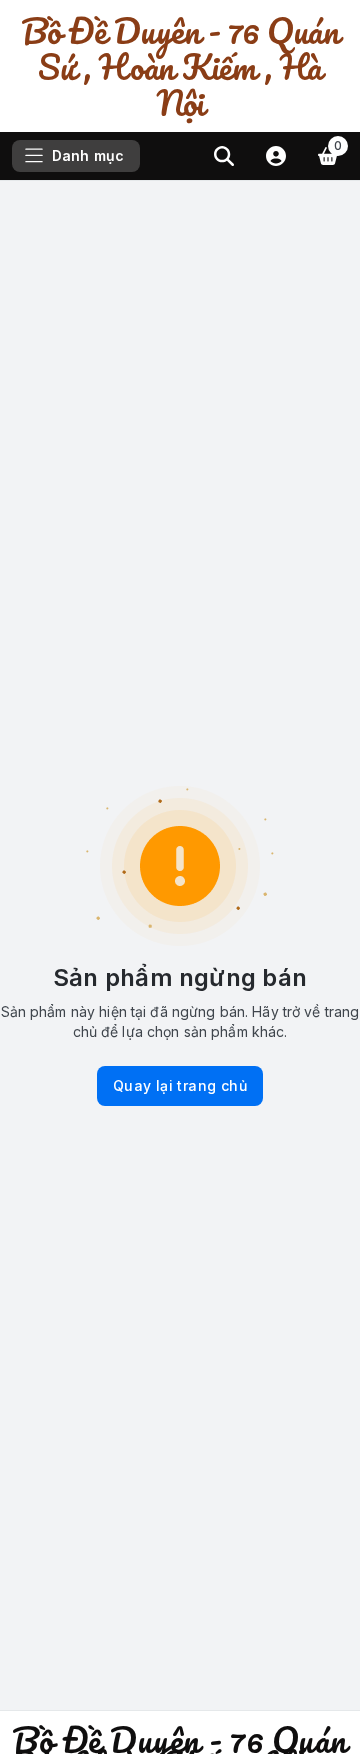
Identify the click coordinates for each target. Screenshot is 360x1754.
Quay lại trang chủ (180, 1085)
